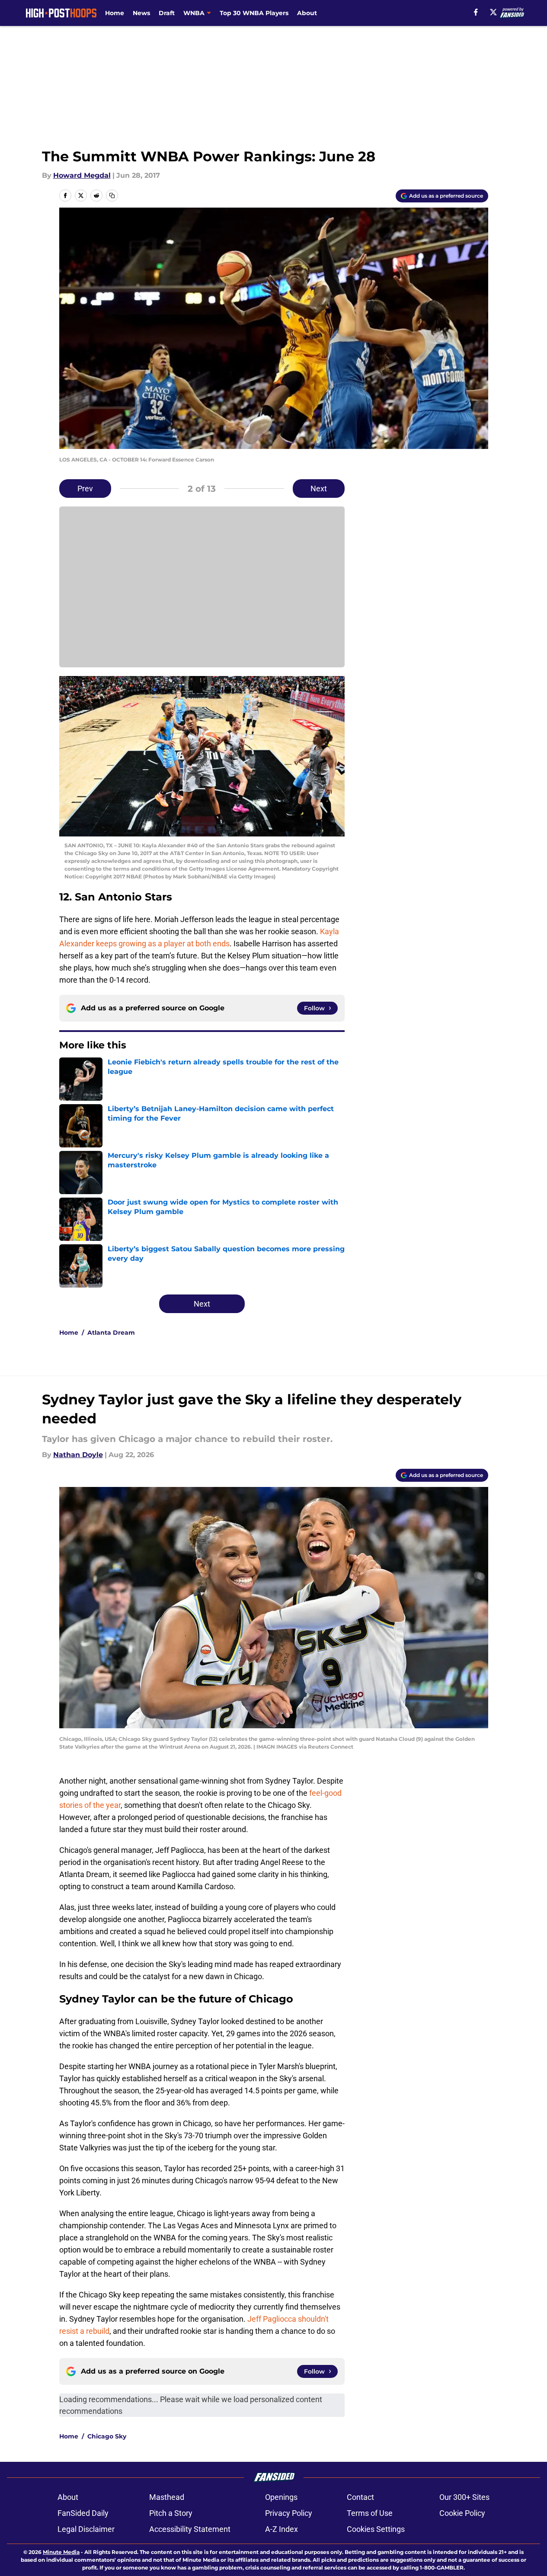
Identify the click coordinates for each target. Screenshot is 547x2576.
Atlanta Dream (111, 1333)
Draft (167, 13)
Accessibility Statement (190, 2529)
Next (319, 489)
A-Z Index (281, 2529)
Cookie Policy (462, 2513)
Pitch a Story (171, 2513)
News (141, 13)
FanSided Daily (83, 2513)
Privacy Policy (289, 2513)
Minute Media (61, 2552)
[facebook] (476, 12)
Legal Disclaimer (86, 2529)
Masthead (167, 2497)
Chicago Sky (107, 2436)
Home (115, 13)
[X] (493, 12)
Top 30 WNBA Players (254, 13)
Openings (281, 2497)
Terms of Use (370, 2513)
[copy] (112, 195)
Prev (85, 489)
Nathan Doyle (78, 1455)
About (307, 13)
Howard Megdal (82, 175)
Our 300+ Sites (464, 2497)
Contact (360, 2497)
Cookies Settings (376, 2529)
